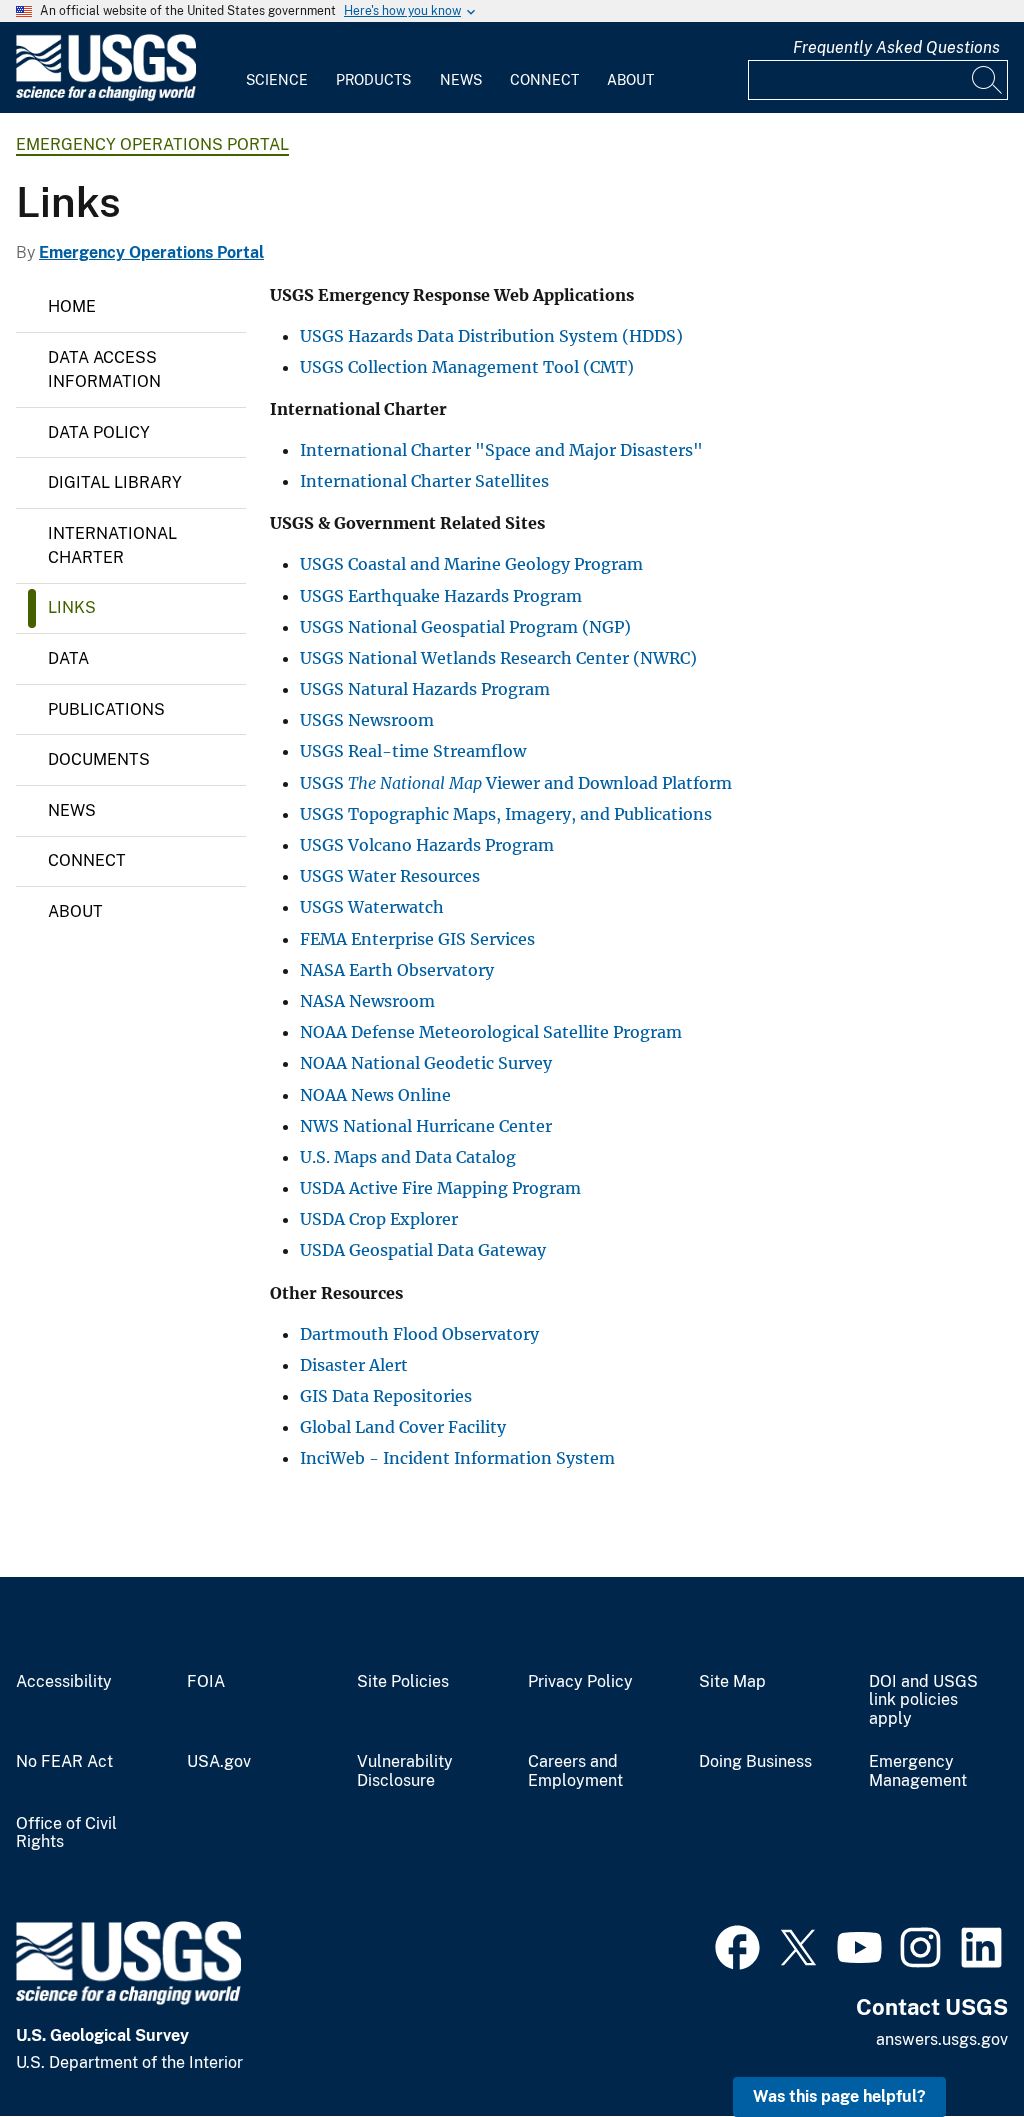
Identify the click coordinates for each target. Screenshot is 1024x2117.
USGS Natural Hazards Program (425, 689)
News (461, 80)
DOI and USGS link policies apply (923, 1701)
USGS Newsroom (367, 720)
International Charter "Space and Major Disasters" (501, 450)
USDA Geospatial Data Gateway (423, 1250)
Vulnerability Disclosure (405, 1771)
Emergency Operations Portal (152, 144)
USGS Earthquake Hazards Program (441, 596)
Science (277, 80)
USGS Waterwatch (372, 907)
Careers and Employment (575, 1771)
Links (72, 607)
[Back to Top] (951, 2044)
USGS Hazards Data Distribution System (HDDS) (491, 336)
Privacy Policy (580, 1682)
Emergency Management (918, 1771)
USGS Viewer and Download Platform (516, 783)
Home (72, 306)
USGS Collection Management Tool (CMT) (467, 367)
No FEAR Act (64, 1762)
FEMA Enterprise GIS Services (417, 939)
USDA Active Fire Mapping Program (440, 1188)
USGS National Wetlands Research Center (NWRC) (498, 658)
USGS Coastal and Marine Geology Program (471, 564)
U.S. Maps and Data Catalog (408, 1157)
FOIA (206, 1682)
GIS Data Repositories (386, 1396)
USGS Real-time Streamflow (413, 751)
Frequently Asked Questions (896, 47)
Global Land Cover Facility (403, 1427)
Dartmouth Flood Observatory (419, 1334)
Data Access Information (104, 369)
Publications (106, 709)
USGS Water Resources (390, 876)
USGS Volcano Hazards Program (427, 845)
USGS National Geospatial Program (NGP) (465, 627)
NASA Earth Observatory (397, 970)
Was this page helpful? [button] (839, 2096)
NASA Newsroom (367, 1001)
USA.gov (219, 1762)
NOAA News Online (375, 1095)
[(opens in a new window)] (737, 1945)
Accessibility (64, 1682)
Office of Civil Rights (66, 1833)
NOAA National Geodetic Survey (426, 1063)
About (630, 80)
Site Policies (403, 1682)
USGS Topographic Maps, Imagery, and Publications (506, 814)
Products (373, 80)
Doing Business (755, 1762)
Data (68, 658)
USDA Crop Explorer (379, 1219)
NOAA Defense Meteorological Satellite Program (491, 1032)
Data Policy (99, 432)
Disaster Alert (354, 1365)
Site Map (732, 1682)
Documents (99, 759)
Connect (544, 80)
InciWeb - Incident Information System (457, 1458)
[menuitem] (277, 68)
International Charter (112, 545)
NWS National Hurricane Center (426, 1126)
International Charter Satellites (424, 481)
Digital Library (115, 482)
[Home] (106, 96)
